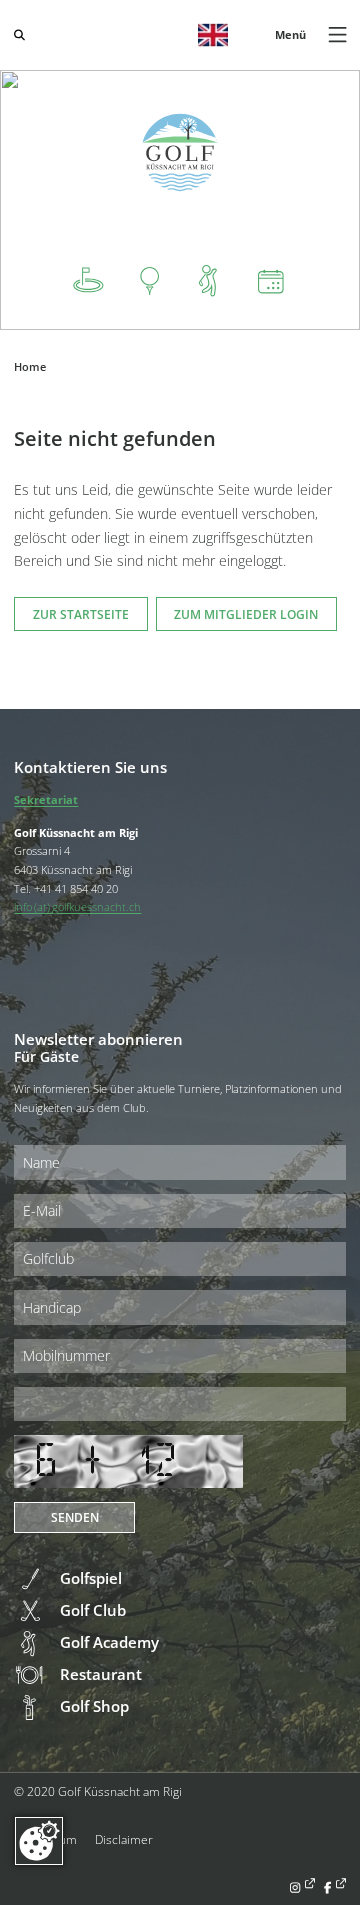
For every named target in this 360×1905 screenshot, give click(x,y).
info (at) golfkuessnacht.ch (77, 906)
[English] (213, 35)
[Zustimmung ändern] (39, 1841)
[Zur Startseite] (180, 152)
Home (30, 366)
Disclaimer (124, 1839)
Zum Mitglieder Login (246, 614)
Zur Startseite (81, 614)
